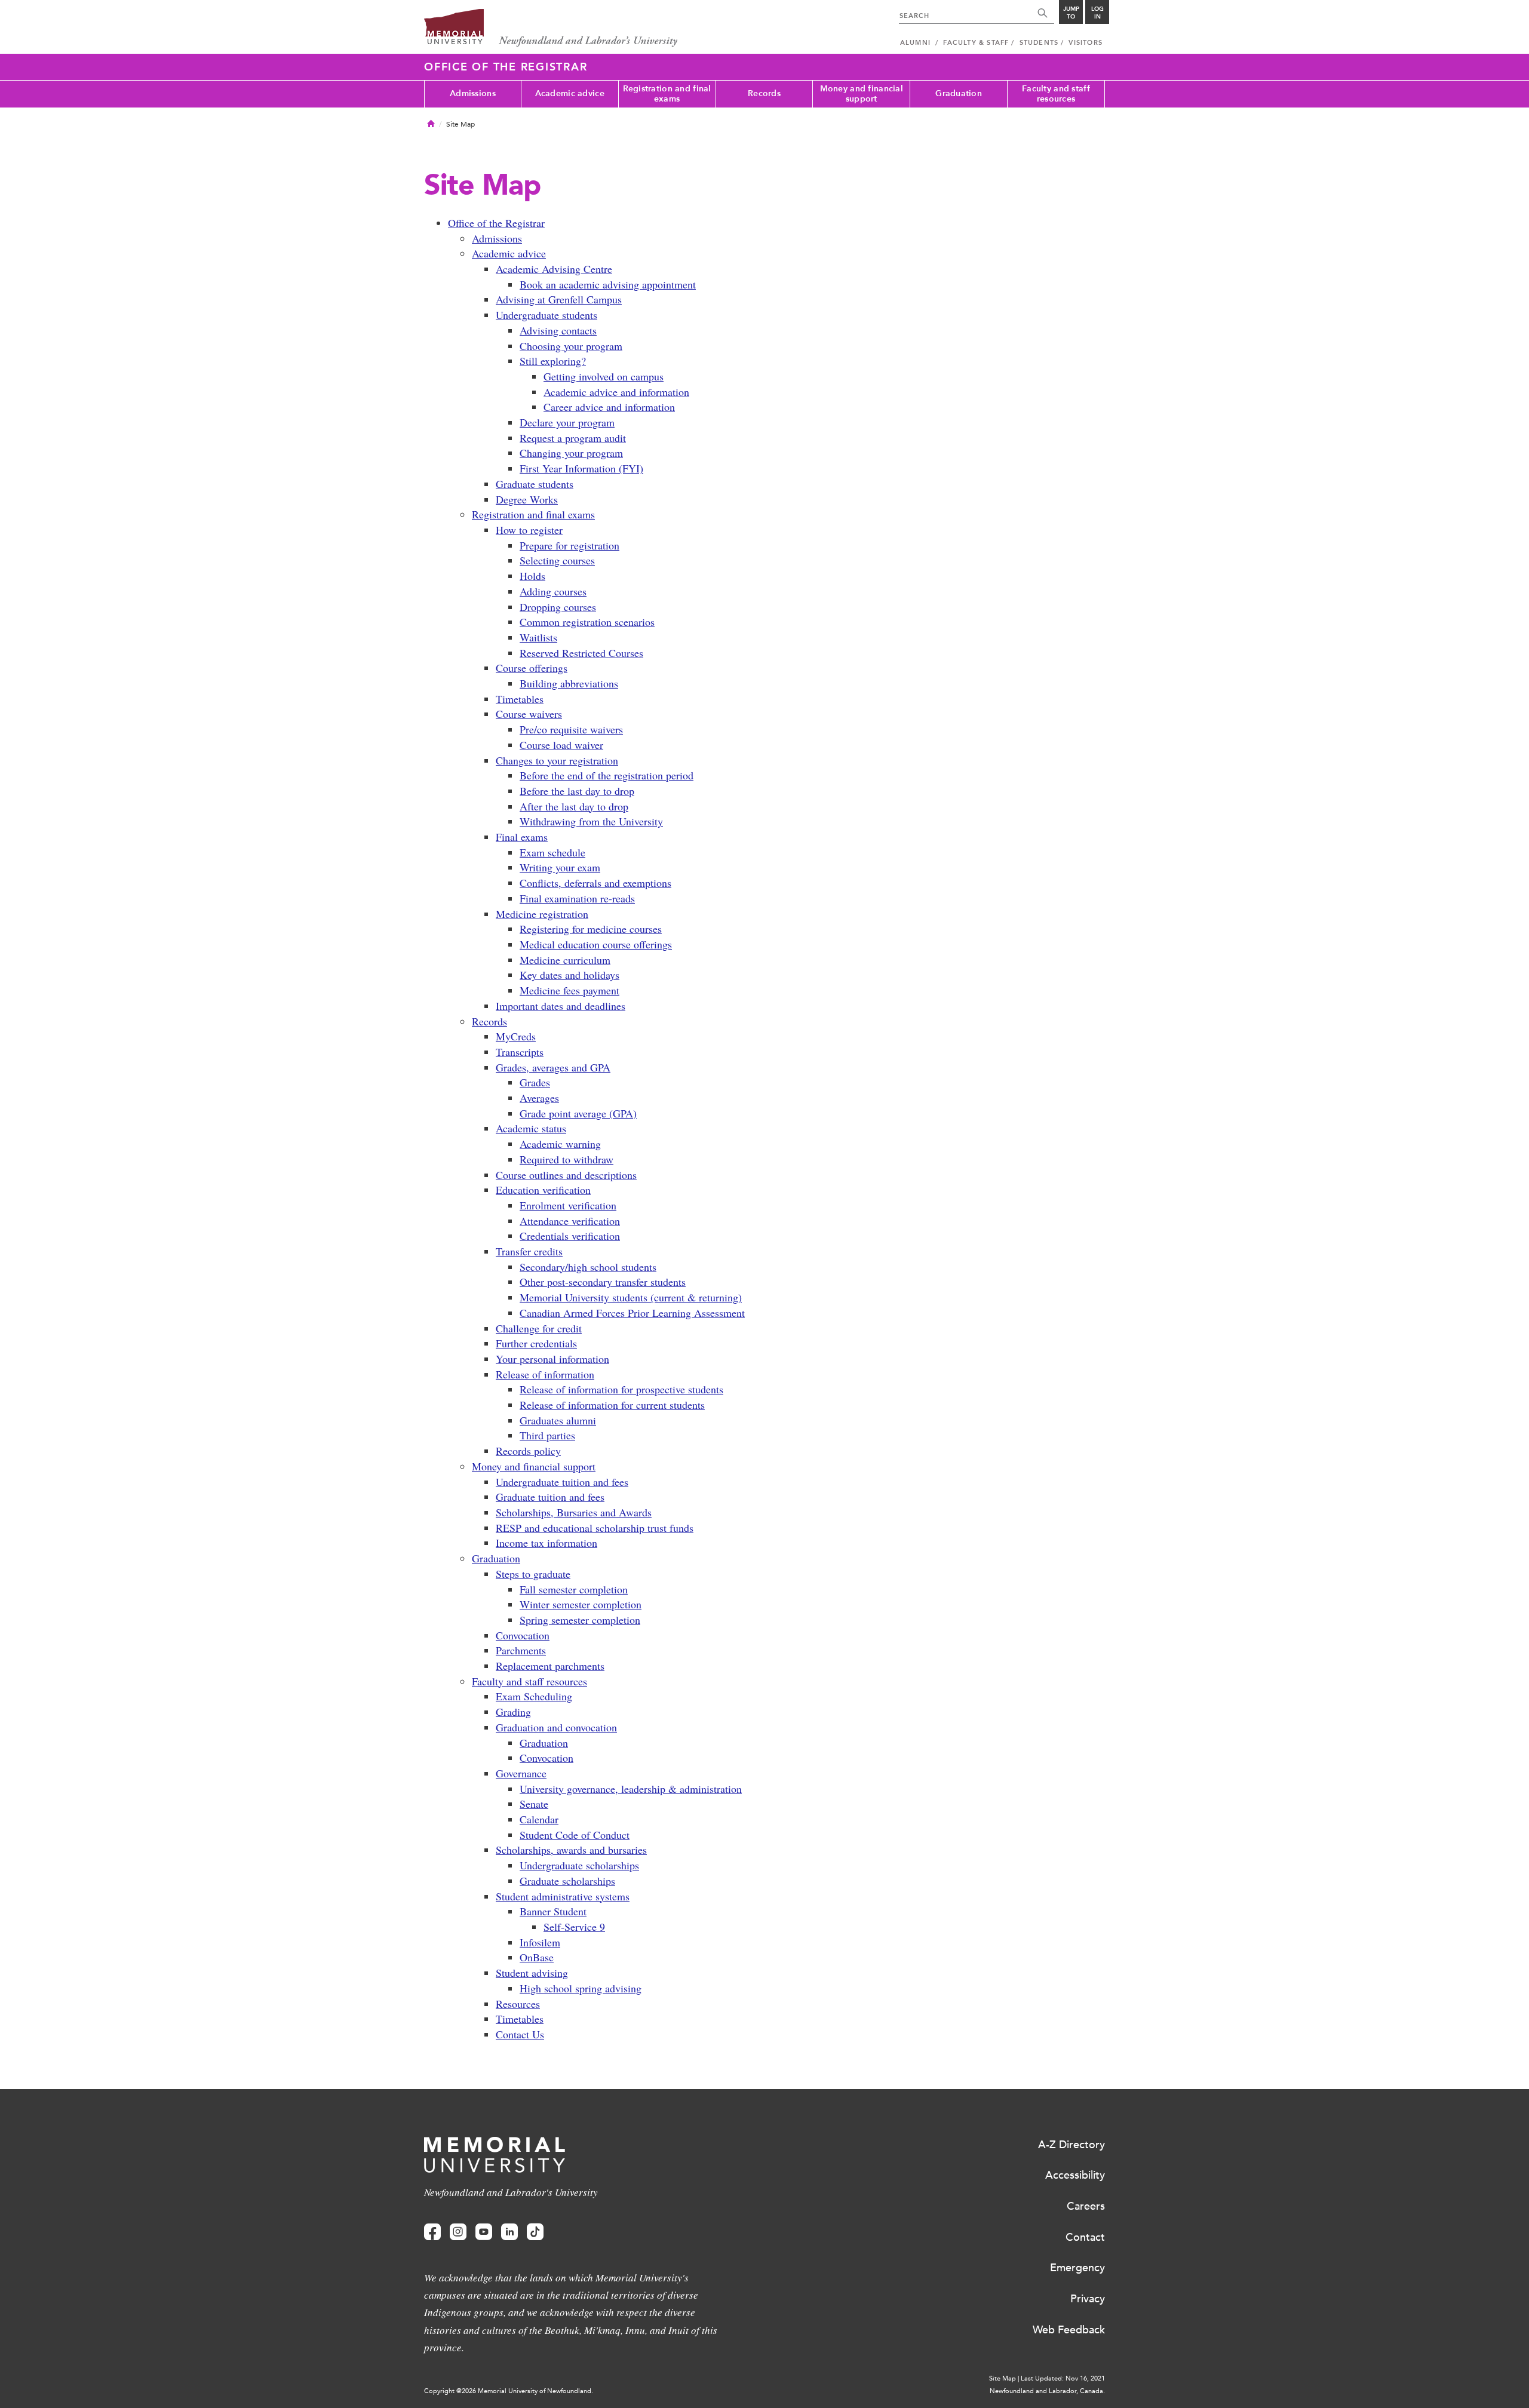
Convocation (523, 1635)
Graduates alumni (558, 1420)
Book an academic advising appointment (608, 284)
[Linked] (509, 2232)
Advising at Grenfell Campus (559, 299)
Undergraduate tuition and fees (562, 1482)
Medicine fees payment (569, 990)
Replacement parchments (550, 1666)
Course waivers (529, 714)
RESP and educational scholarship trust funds (595, 1528)
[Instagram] (458, 2232)
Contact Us (520, 2034)
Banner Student (553, 1911)
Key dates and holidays (569, 975)
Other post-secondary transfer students (603, 1282)
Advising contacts (558, 330)
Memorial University (551, 28)
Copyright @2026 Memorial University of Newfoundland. (509, 2391)
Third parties (547, 1435)
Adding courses (553, 591)
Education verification (543, 1190)
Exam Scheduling (534, 1696)
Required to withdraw (567, 1159)
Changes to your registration (557, 760)
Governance (521, 1773)
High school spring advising (581, 1988)
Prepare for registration (569, 545)
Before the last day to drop (577, 791)
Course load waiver (561, 745)
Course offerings (532, 668)
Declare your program (567, 422)
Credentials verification (570, 1236)
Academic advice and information (616, 392)
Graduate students (535, 484)
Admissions (473, 93)
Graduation (959, 93)
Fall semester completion (574, 1589)
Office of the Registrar (506, 67)
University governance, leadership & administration (631, 1789)
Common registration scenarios (587, 622)
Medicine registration (542, 914)
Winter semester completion (581, 1604)
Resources (518, 2004)
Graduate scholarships (567, 1881)
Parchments (521, 1650)
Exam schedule (552, 852)
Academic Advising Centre (554, 269)
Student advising (532, 1973)
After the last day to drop (574, 806)
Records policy (528, 1451)
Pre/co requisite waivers (571, 729)
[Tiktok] (535, 2232)
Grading (513, 1712)
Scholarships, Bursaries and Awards (574, 1512)
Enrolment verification (568, 1205)
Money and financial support (862, 94)
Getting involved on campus (604, 376)
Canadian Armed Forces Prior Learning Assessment (632, 1313)
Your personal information (552, 1359)
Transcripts (520, 1052)
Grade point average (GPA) (578, 1113)
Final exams (522, 837)
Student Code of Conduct (575, 1835)
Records (764, 93)
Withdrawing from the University (591, 821)
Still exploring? (553, 361)
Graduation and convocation (556, 1727)
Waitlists (538, 637)
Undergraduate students (546, 315)
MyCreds (516, 1036)
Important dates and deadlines (561, 1006)
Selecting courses (557, 560)
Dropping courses (558, 607)
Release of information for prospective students (621, 1389)
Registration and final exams (667, 94)
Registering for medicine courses (591, 929)
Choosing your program (571, 346)
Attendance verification (570, 1221)
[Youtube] (484, 2232)
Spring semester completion (580, 1620)
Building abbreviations (569, 683)
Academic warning (560, 1144)
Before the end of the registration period (607, 775)
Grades (535, 1082)
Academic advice (570, 93)
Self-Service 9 (574, 1927)
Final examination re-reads (577, 898)
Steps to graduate (533, 1574)
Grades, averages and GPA (553, 1067)
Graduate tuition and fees (550, 1497)
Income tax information (546, 1543)
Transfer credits (529, 1251)
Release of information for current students (612, 1405)
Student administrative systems (563, 1896)
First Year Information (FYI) (581, 468)
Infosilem (540, 1942)
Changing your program (571, 453)
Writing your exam (560, 867)
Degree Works (527, 499)
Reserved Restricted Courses (581, 653)
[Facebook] (432, 2232)
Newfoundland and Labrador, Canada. (1047, 2391)
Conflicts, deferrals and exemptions (595, 883)
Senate (534, 1804)
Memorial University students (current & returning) (631, 1297)
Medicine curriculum (565, 960)
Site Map (1003, 2378)
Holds (532, 576)
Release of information (545, 1374)
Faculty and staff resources (1056, 94)
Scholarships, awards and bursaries (571, 1850)
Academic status (531, 1128)
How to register (529, 530)
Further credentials (536, 1343)
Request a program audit (573, 438)
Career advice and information (609, 407)
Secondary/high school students (588, 1267)
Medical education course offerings (596, 944)
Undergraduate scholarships (579, 1865)
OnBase (537, 1957)
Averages (539, 1098)
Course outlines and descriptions (566, 1175)
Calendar (539, 1819)
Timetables (520, 699)
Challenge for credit (539, 1328)
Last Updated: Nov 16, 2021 (1063, 2378)
